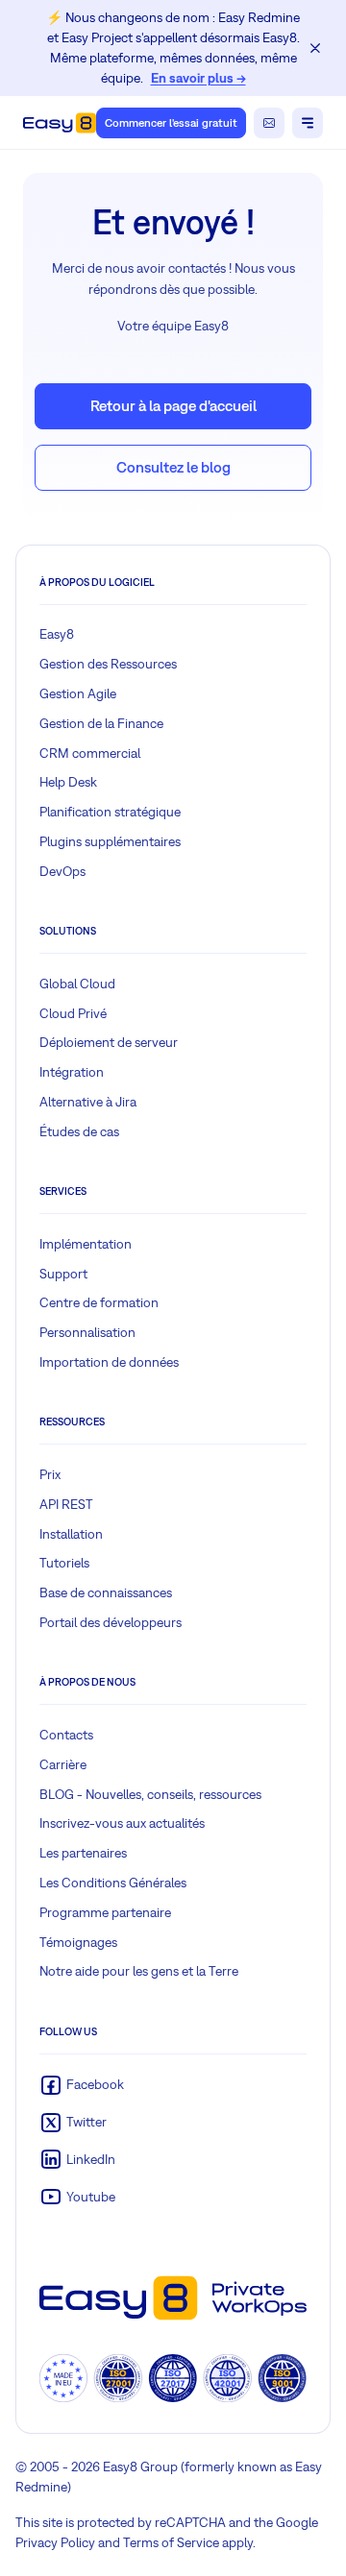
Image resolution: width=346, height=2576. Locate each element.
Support (63, 1274)
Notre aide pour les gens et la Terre (139, 1971)
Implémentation (86, 1244)
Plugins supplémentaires (110, 841)
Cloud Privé (73, 1013)
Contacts (66, 1735)
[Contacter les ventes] (269, 123)
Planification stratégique (110, 812)
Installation (71, 1534)
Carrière (63, 1764)
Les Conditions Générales (113, 1883)
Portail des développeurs (111, 1622)
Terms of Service (171, 2542)
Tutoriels (64, 1563)
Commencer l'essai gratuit (171, 123)
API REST (66, 1504)
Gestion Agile (78, 693)
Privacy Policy (55, 2542)
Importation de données (109, 1362)
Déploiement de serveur (109, 1042)
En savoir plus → (198, 78)
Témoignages (78, 1942)
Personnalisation (87, 1332)
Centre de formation (99, 1302)
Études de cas (79, 1131)
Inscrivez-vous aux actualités (122, 1823)
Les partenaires (83, 1853)
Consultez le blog (173, 467)
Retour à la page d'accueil (173, 405)
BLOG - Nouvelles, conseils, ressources (150, 1794)
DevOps (62, 871)
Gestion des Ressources (108, 664)
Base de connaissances (106, 1592)
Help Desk (68, 782)
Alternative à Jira (88, 1102)
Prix (50, 1474)
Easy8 (57, 634)
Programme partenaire (105, 1912)
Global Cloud (77, 984)
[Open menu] (308, 123)
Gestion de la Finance (101, 723)
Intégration (72, 1072)
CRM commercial (90, 753)
